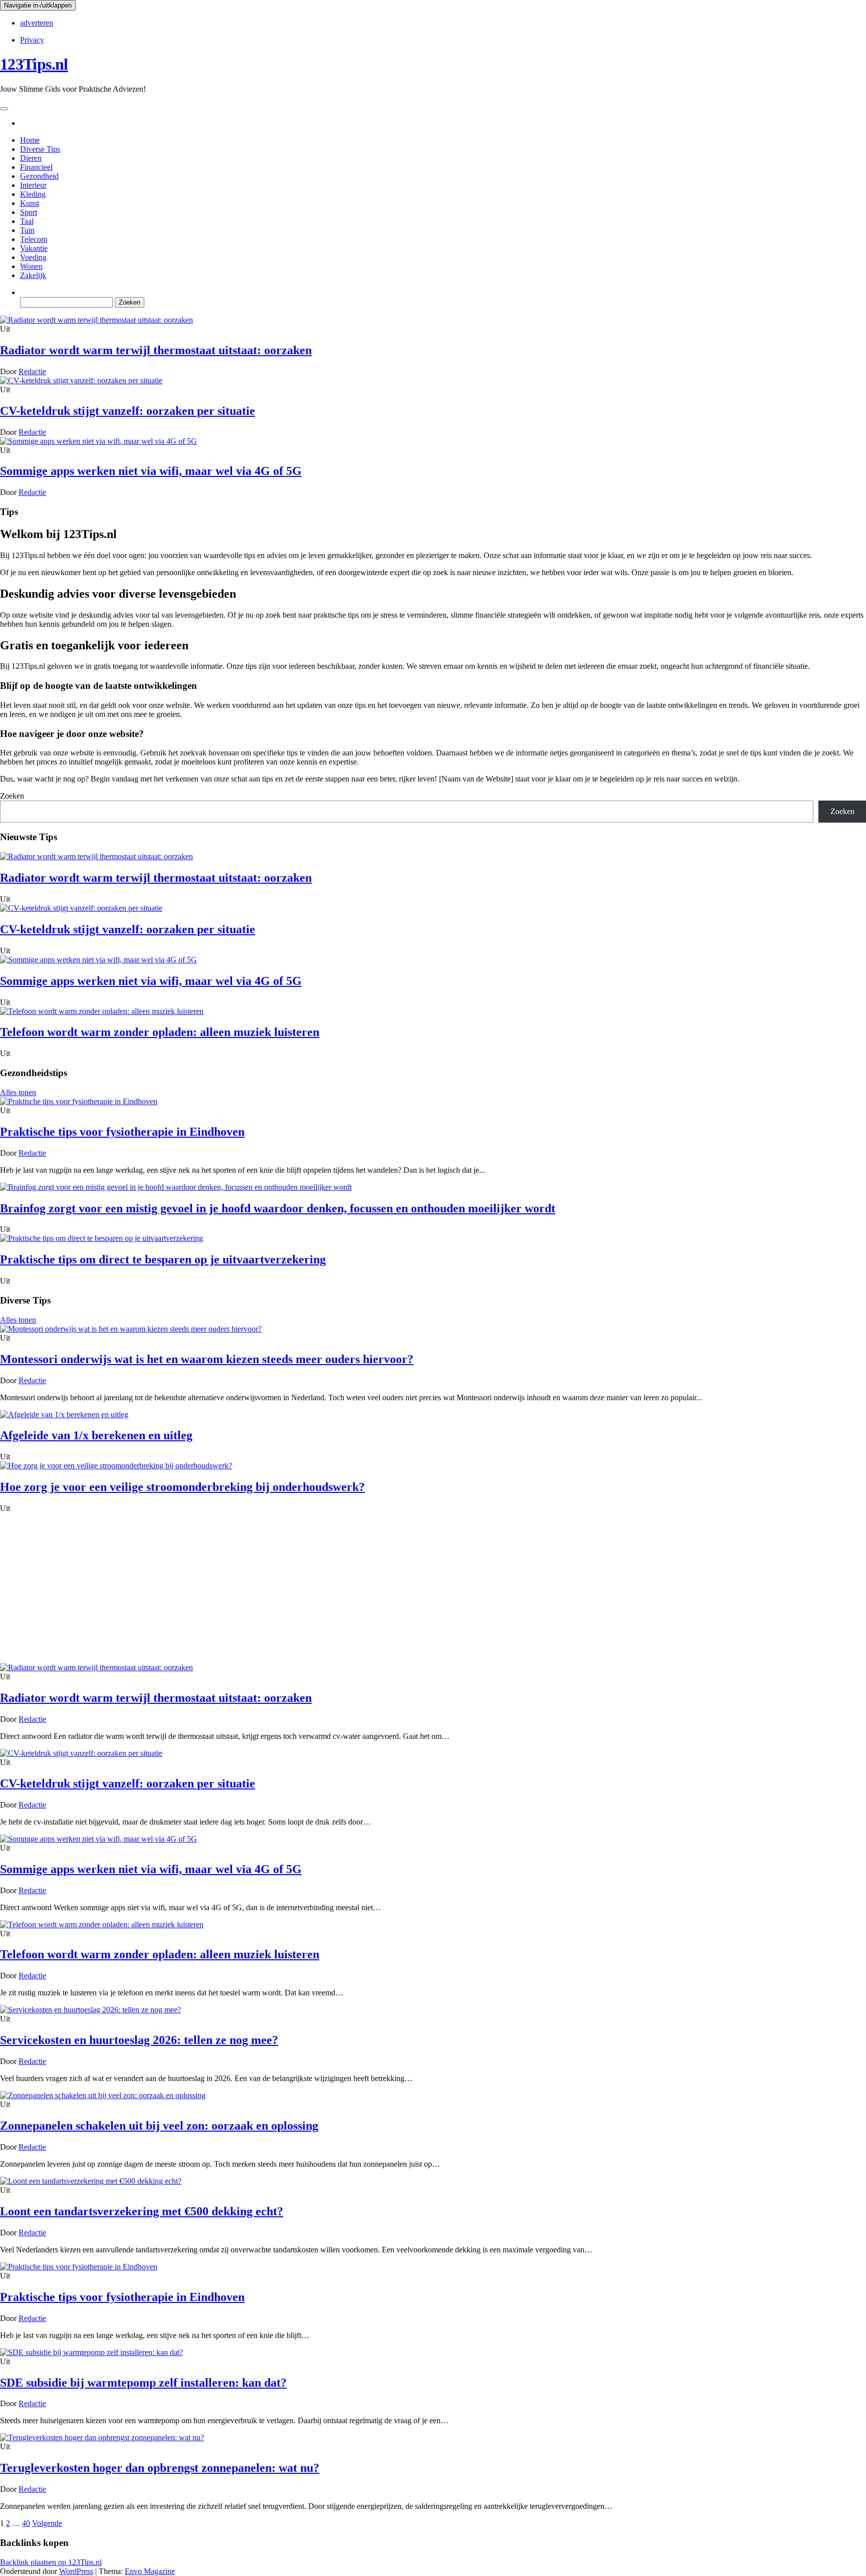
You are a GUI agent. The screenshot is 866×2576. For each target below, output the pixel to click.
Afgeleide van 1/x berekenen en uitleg (96, 1435)
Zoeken (12, 796)
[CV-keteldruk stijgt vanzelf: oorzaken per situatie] (81, 380)
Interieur (33, 185)
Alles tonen (18, 1092)
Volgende (47, 2523)
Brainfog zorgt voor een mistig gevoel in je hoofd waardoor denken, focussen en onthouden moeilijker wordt (278, 1208)
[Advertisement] (433, 1588)
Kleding (33, 194)
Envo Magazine (150, 2571)
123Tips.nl (34, 64)
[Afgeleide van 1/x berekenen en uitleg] (64, 1414)
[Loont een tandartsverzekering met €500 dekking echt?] (91, 2181)
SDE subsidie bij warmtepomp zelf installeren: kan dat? (143, 2383)
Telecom (34, 239)
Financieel (36, 167)
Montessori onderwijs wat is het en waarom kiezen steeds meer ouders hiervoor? (207, 1359)
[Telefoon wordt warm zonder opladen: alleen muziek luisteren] (102, 1011)
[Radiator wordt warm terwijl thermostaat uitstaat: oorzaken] (96, 320)
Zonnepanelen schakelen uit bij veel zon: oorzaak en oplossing (159, 2126)
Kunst (30, 203)
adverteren (37, 23)
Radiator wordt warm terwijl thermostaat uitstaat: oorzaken (156, 350)
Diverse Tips (40, 149)
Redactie (32, 371)
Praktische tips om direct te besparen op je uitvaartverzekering (163, 1259)
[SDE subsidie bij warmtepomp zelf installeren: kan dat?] (91, 2352)
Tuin (27, 230)
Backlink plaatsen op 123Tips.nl (51, 2562)
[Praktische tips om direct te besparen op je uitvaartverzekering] (101, 1238)
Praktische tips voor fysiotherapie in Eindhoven (122, 1132)
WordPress (76, 2571)
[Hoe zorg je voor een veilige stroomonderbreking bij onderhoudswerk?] (116, 1466)
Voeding (33, 257)
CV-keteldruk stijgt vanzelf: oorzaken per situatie (128, 411)
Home (30, 140)
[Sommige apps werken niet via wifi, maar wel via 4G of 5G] (98, 441)
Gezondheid (39, 176)
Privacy (32, 40)
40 (26, 2523)
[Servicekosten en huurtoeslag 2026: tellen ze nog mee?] (90, 2010)
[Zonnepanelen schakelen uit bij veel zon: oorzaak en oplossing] (103, 2095)
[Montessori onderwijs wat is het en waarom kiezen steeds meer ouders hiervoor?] (131, 1329)
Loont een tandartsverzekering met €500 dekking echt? (142, 2211)
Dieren (31, 158)
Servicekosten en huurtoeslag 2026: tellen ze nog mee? (139, 2040)
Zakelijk (33, 275)
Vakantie (34, 248)
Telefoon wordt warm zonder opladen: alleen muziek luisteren (160, 1032)
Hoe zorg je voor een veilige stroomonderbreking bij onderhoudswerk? (182, 1487)
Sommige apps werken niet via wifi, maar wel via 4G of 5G (151, 471)
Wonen (31, 266)
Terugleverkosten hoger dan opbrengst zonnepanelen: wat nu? (160, 2468)
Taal (27, 221)
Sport (29, 212)
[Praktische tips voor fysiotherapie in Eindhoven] (79, 1101)
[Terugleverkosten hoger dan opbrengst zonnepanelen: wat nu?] (102, 2437)
